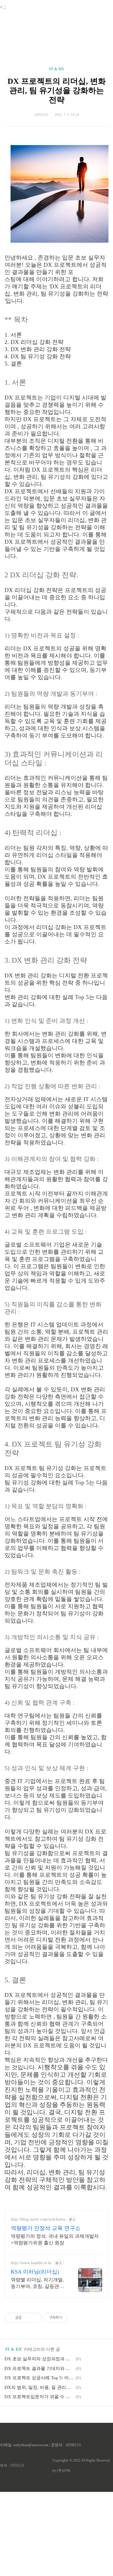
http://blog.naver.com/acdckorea (38, 2219)
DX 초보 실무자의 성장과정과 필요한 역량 (39, 2359)
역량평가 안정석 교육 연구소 (46, 2228)
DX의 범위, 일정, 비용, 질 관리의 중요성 (39, 2387)
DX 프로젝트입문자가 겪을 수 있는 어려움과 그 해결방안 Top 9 (39, 2397)
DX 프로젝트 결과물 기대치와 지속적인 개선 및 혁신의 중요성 (39, 2368)
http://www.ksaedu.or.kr (31, 2263)
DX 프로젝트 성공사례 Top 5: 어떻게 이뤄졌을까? (39, 2378)
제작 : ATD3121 (12, 2465)
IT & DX (56, 69)
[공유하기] (27, 2318)
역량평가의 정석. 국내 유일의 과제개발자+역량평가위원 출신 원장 (55, 2239)
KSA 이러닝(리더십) (35, 2272)
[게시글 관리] (35, 2318)
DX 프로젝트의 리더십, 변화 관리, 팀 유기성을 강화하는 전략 (57, 91)
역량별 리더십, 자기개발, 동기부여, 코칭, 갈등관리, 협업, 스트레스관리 (38, 2283)
